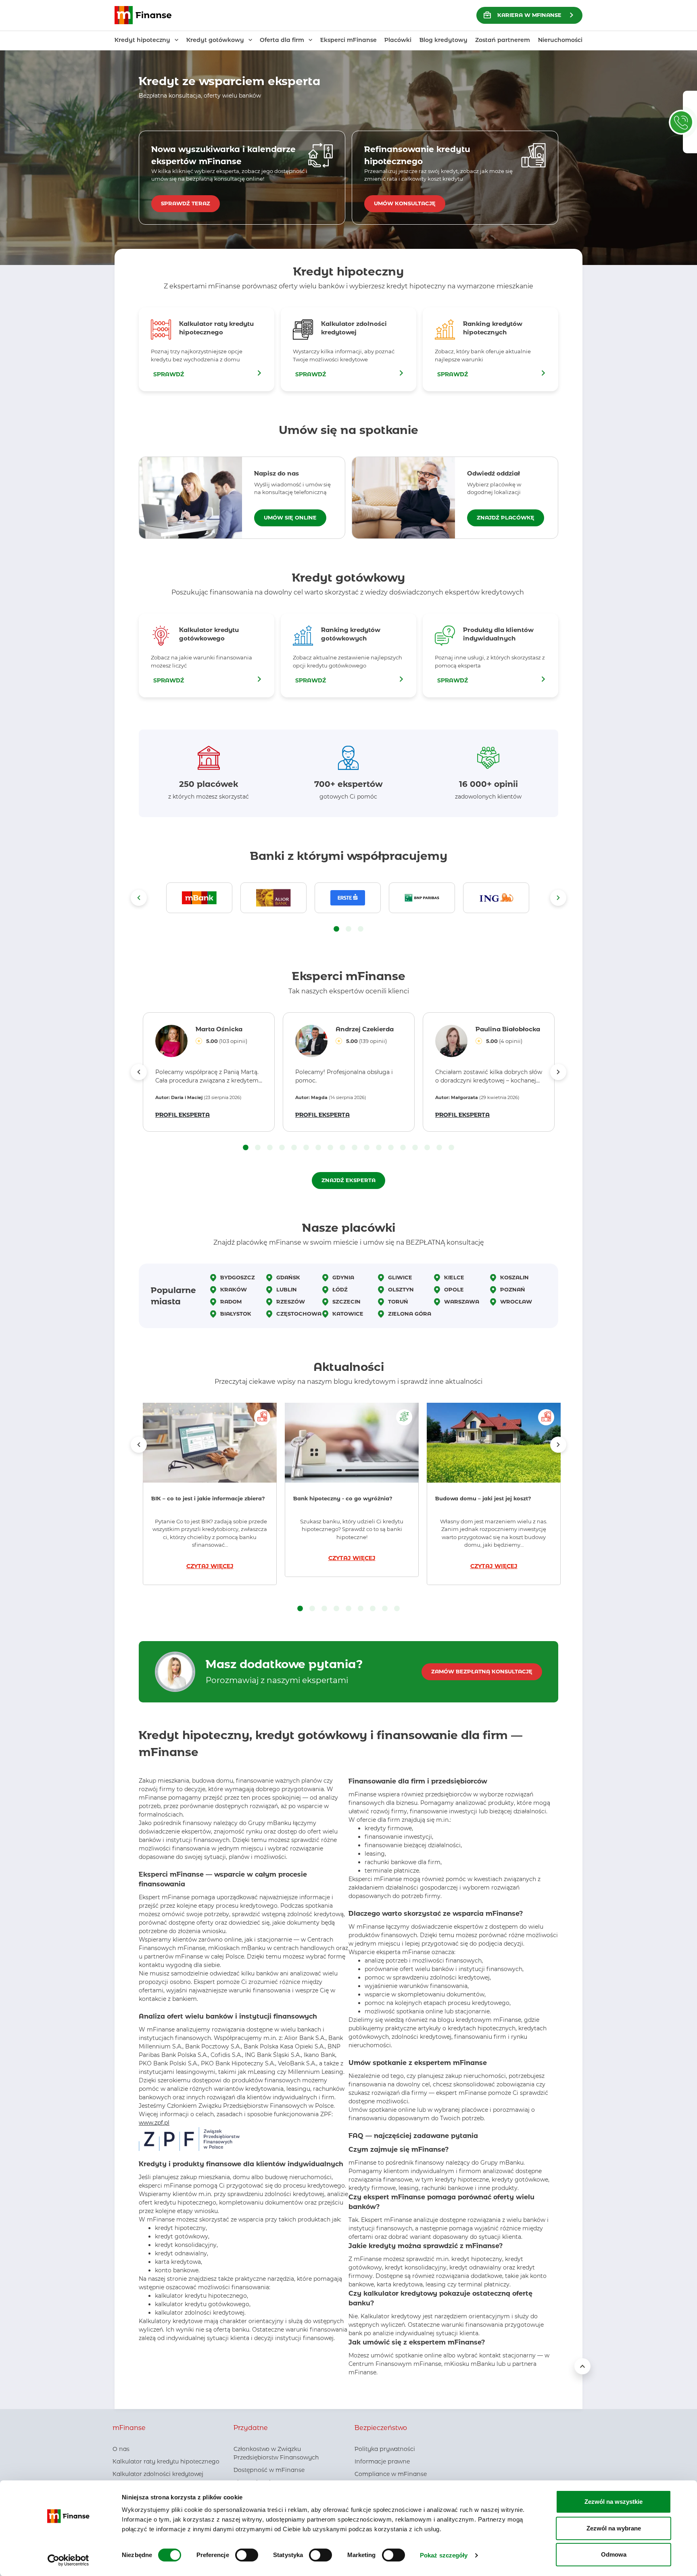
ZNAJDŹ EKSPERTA (348, 1180)
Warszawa (462, 1302)
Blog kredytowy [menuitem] (443, 40)
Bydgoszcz (238, 1277)
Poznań (513, 1289)
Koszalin (514, 1277)
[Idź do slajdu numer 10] (355, 1148)
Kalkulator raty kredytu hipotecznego (166, 2461)
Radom (231, 1302)
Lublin (287, 1289)
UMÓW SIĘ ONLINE (290, 517)
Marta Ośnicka (219, 1029)
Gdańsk (288, 1277)
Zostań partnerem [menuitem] (503, 40)
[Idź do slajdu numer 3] (361, 929)
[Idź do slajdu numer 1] (336, 929)
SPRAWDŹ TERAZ (186, 203)
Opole (454, 1289)
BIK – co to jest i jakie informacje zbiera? (209, 1498)
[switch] (247, 2555)
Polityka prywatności (385, 2449)
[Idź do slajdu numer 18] (451, 1148)
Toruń (398, 1302)
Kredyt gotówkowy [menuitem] (215, 40)
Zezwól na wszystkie (614, 2502)
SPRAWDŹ (169, 374)
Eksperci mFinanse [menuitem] (348, 40)
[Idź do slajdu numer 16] (427, 1148)
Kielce (454, 1277)
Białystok (236, 1314)
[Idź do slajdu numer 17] (439, 1148)
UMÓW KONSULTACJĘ (405, 203)
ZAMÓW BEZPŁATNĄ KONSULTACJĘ (482, 1671)
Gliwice (400, 1277)
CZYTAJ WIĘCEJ (210, 1566)
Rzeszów (291, 1302)
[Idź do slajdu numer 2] (348, 929)
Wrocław (516, 1302)
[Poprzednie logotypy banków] (139, 898)
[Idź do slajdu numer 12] (379, 1148)
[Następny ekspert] (558, 1072)
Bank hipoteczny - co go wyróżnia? (343, 1498)
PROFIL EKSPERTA (183, 1115)
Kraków (234, 1289)
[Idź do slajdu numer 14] (403, 1148)
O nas (121, 2449)
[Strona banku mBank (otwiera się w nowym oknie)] (199, 898)
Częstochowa (299, 1314)
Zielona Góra (410, 1314)
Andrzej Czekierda (365, 1029)
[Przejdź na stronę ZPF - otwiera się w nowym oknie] (189, 2139)
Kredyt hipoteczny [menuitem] (142, 40)
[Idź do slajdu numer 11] (367, 1148)
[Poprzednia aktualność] (139, 1445)
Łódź (340, 1289)
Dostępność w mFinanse (269, 2470)
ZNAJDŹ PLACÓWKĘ (506, 517)
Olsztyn (401, 1289)
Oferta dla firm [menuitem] (282, 40)
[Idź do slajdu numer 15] (415, 1148)
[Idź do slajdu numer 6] (306, 1148)
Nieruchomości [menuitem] (560, 40)
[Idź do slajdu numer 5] (294, 1148)
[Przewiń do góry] (582, 2366)
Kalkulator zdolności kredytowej (158, 2474)
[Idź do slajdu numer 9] (342, 1148)
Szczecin (346, 1302)
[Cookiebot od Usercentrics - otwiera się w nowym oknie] (68, 2560)
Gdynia (343, 1277)
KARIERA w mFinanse (529, 15)
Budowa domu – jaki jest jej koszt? (483, 1498)
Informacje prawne (382, 2461)
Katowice (348, 1314)
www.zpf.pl (154, 2123)
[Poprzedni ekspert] (139, 1072)
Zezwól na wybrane (614, 2528)
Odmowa (614, 2554)
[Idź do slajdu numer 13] (391, 1148)
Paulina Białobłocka (508, 1029)
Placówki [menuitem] (398, 40)
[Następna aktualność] (558, 1445)
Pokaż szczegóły (444, 2555)
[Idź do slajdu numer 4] (282, 1148)
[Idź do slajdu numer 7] (318, 1148)
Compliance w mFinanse (391, 2474)
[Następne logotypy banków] (558, 898)
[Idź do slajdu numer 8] (330, 1148)
